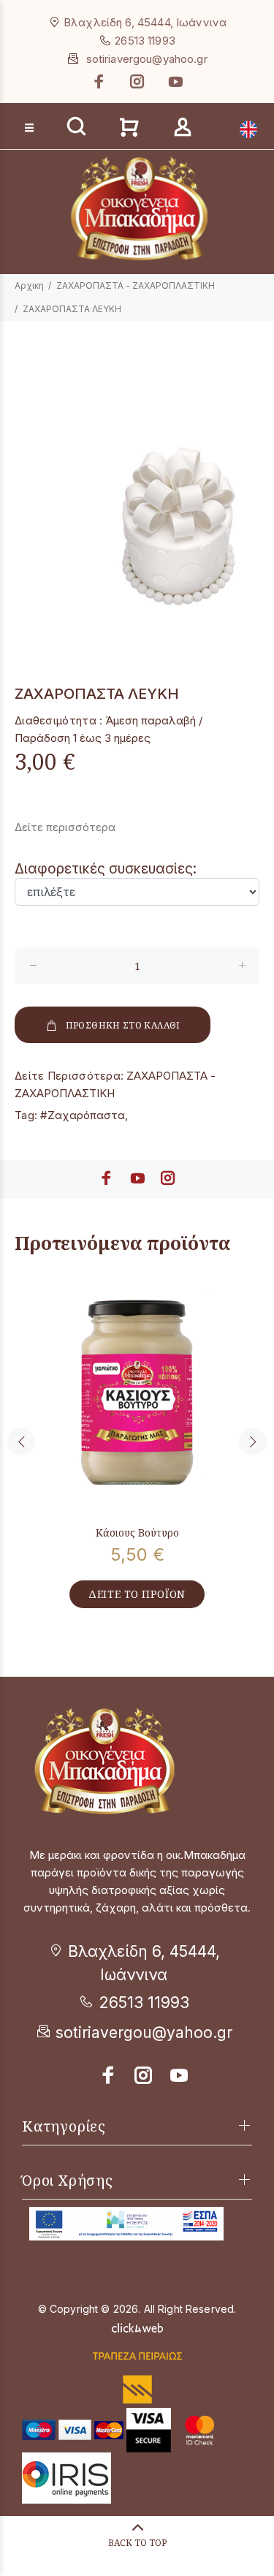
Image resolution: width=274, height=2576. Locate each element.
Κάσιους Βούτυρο (137, 1533)
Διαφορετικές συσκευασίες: (106, 869)
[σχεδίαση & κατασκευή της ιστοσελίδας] (137, 2326)
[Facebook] (101, 82)
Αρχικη (29, 285)
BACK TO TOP (137, 2543)
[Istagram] (144, 2075)
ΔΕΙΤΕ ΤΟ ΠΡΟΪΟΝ (137, 1594)
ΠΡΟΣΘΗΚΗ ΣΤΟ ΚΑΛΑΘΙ (123, 1025)
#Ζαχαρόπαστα (83, 1115)
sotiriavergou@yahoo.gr (147, 59)
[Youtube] (174, 82)
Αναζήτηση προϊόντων (67, 103)
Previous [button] (21, 1442)
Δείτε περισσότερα (65, 827)
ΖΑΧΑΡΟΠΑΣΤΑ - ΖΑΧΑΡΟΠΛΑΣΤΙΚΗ (136, 285)
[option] (137, 494)
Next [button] (253, 1442)
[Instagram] (137, 82)
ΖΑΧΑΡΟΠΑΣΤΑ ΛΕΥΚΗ (72, 309)
